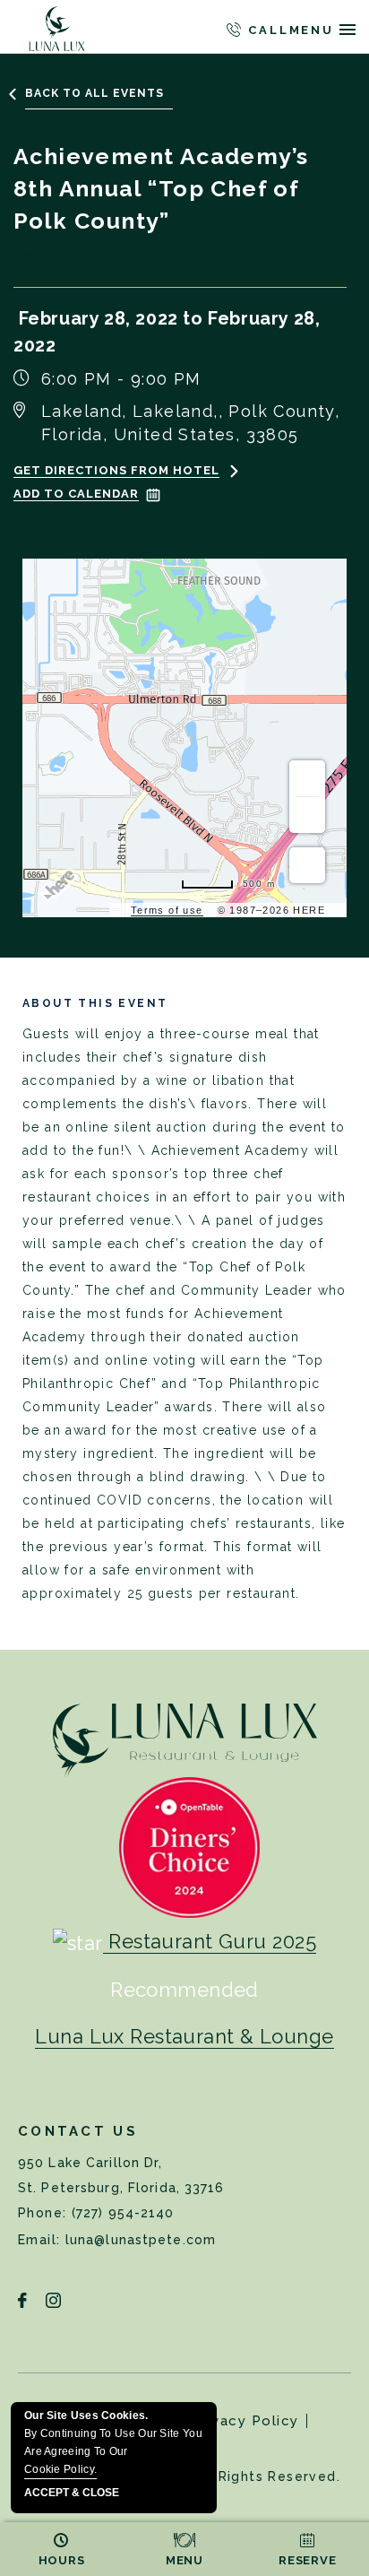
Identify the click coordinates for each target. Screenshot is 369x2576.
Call (266, 30)
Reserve (307, 2560)
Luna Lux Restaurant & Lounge (184, 2036)
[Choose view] (307, 865)
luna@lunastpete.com (141, 2240)
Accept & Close (72, 2493)
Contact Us (78, 2131)
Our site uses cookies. (113, 2442)
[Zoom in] (307, 778)
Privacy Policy (245, 2421)
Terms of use (167, 910)
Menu (184, 2560)
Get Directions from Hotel (116, 470)
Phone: (45, 2213)
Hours (62, 2560)
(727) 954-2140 (123, 2213)
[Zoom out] (307, 815)
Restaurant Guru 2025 (212, 1941)
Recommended (184, 1990)
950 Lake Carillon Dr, (121, 2175)
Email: (42, 2240)
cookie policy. (60, 2469)
